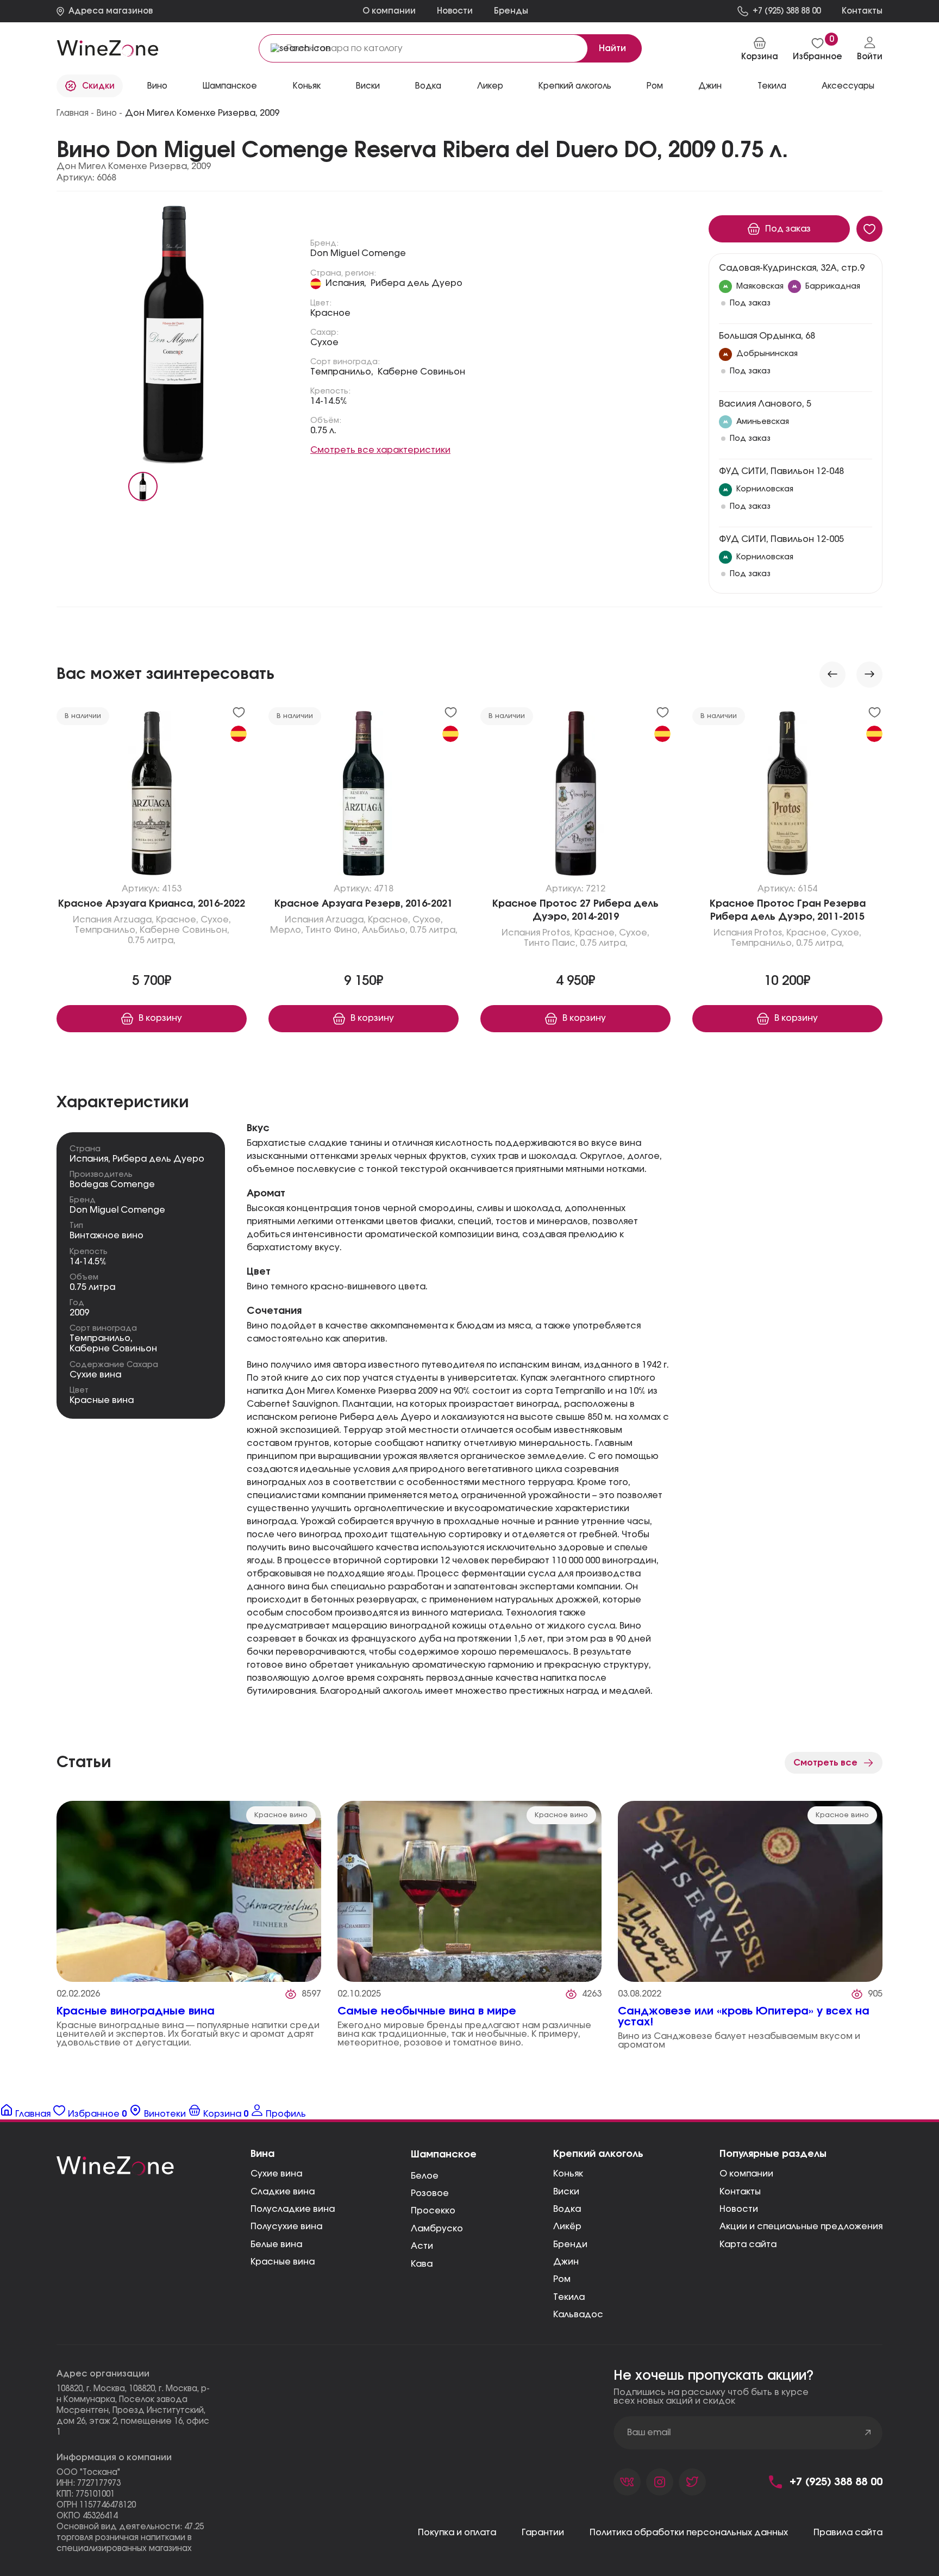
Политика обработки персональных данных (689, 2533)
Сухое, (216, 920)
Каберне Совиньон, (184, 931)
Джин (710, 86)
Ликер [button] (490, 86)
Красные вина (102, 1400)
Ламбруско (437, 2229)
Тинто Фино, (333, 931)
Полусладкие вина (293, 2209)
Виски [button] (368, 86)
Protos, (557, 933)
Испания (92, 920)
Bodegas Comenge (112, 1184)
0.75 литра (92, 1287)
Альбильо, (385, 931)
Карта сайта (748, 2244)
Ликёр (567, 2226)
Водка (567, 2209)
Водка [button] (428, 86)
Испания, (346, 283)
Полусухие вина (286, 2226)
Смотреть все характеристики (380, 450)
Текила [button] (772, 86)
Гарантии (543, 2533)
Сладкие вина (283, 2192)
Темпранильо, (342, 372)
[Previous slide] (832, 675)
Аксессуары (848, 86)
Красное (330, 313)
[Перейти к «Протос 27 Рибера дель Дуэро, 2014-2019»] (575, 796)
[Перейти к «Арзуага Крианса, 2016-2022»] (152, 796)
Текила (569, 2297)
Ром (655, 86)
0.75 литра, (152, 941)
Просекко (433, 2211)
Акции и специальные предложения (801, 2226)
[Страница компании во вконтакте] (627, 2482)
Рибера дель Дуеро (417, 283)
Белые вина (276, 2244)
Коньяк (307, 86)
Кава (422, 2264)
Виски (566, 2192)
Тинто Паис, (551, 944)
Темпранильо (100, 1338)
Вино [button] (157, 86)
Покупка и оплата (457, 2533)
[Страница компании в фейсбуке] (660, 2482)
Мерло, (287, 931)
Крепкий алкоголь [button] (575, 86)
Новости (455, 11)
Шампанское (230, 86)
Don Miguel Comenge (358, 253)
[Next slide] (869, 675)
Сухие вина (95, 1375)
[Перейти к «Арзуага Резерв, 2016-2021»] (364, 796)
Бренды (511, 11)
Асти (422, 2246)
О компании (389, 11)
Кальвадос (578, 2315)
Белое (425, 2176)
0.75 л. (323, 431)
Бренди (570, 2244)
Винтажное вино (107, 1236)
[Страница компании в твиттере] (692, 2482)
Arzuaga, (134, 920)
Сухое (324, 342)
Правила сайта (848, 2533)
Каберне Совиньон (421, 372)
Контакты (740, 2192)
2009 (79, 1313)
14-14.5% (329, 401)
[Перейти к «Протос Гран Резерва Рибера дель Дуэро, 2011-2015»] (787, 796)
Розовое (430, 2193)
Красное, (177, 920)
